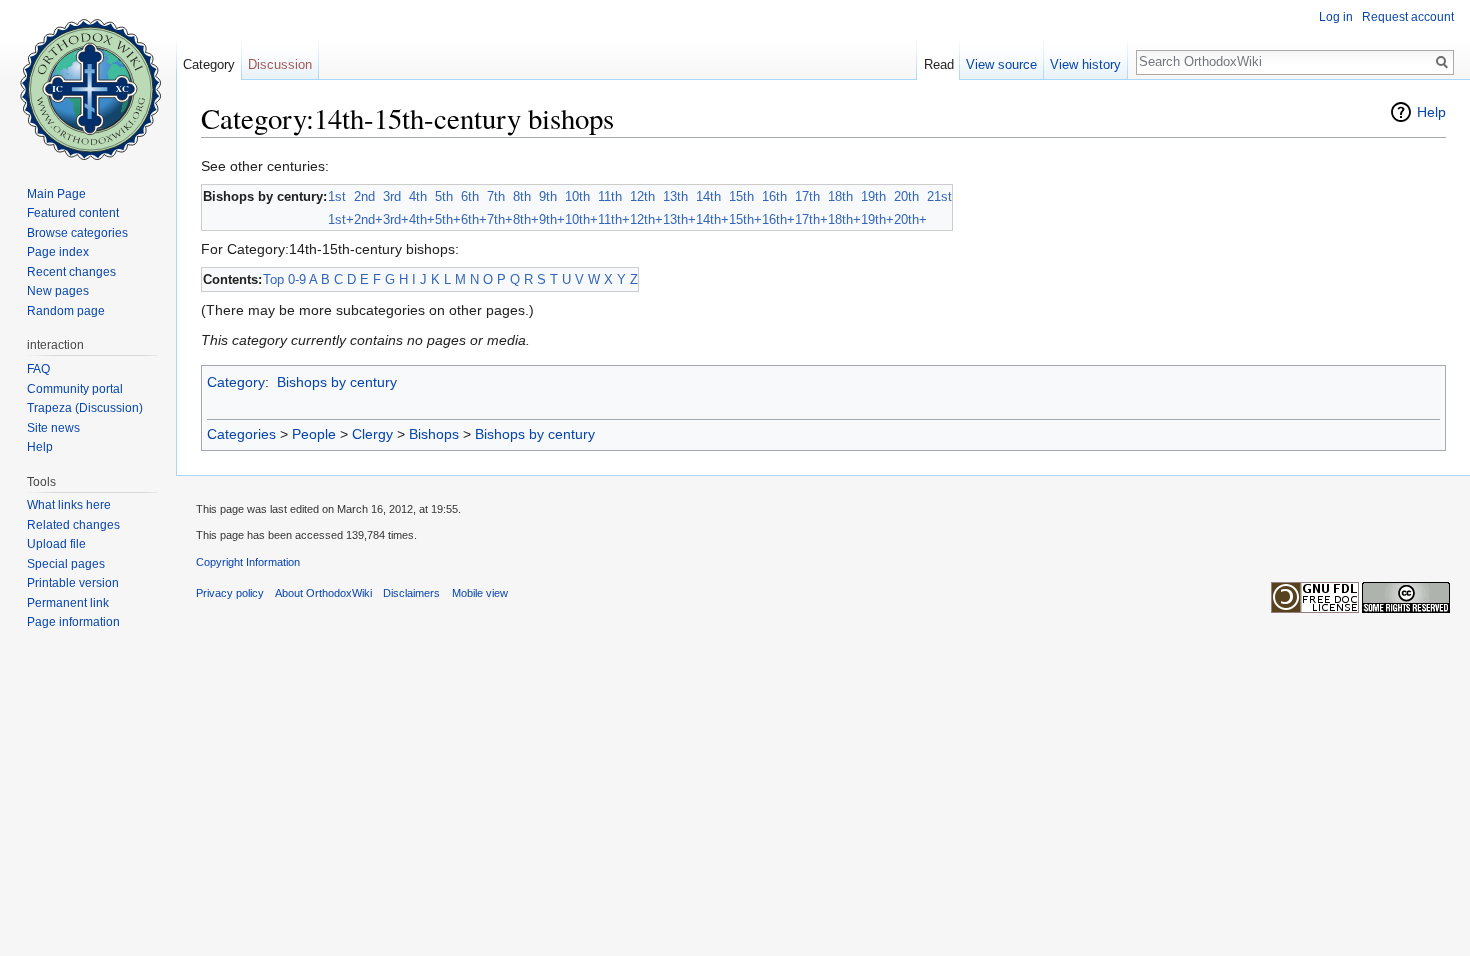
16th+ (778, 219)
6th (470, 196)
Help (1431, 112)
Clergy (372, 434)
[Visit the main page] (88, 80)
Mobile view (480, 593)
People (314, 434)
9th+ (552, 219)
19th (873, 196)
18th (840, 196)
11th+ (614, 219)
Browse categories (77, 233)
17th (807, 196)
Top (273, 279)
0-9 (297, 279)
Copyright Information (248, 562)
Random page (66, 311)
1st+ (341, 219)
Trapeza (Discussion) (85, 408)
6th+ (474, 219)
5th (444, 196)
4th (418, 196)
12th (642, 196)
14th (708, 196)
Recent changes (71, 272)
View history (1085, 64)
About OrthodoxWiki (323, 593)
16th (774, 196)
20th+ (910, 219)
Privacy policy (230, 593)
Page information (73, 622)
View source (1001, 64)
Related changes (73, 525)
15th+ (745, 219)
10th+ (581, 219)
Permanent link (68, 603)
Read (939, 64)
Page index (58, 252)
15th (741, 196)
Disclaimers (411, 593)
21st (939, 196)
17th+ (811, 219)
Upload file (56, 544)
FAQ (38, 369)
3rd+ (396, 219)
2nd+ (368, 219)
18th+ (844, 219)
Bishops (434, 434)
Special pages (66, 564)
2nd (364, 196)
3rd (392, 196)
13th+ (679, 219)
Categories (241, 434)
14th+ (712, 219)
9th (548, 196)
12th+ (646, 219)
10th (577, 196)
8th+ (526, 219)
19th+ (877, 219)
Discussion (280, 64)
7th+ (500, 219)
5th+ (448, 219)
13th (675, 196)
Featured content (73, 213)
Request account (1408, 17)
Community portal (75, 389)
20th (906, 196)
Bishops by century (337, 382)
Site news (53, 428)
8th (522, 196)
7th (496, 196)
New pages (58, 291)
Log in (1336, 17)
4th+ (422, 219)
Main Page (56, 194)
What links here (69, 505)
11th (610, 196)
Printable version (73, 583)
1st (337, 196)
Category (236, 382)
